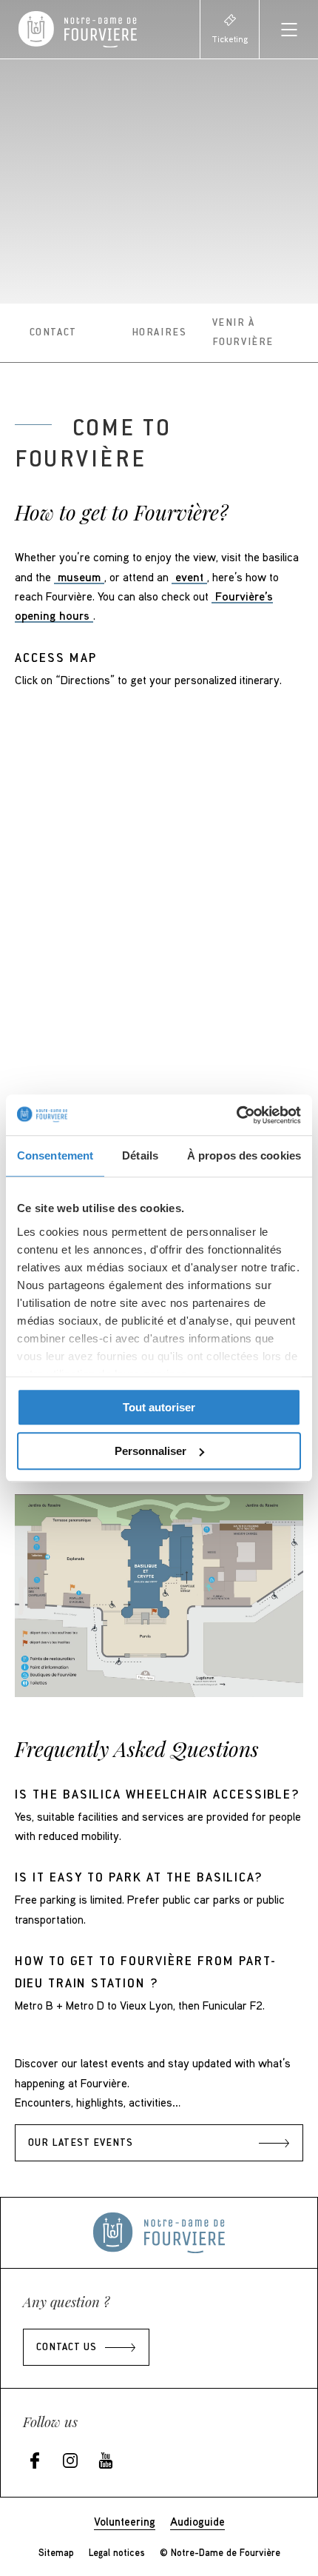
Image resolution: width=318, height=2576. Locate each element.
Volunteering (125, 2521)
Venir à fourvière (243, 333)
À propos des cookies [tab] (244, 1155)
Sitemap (56, 2552)
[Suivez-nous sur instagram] (70, 2462)
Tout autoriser (159, 1407)
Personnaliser (150, 1451)
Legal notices (117, 2552)
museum (79, 577)
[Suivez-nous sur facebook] (35, 2462)
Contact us (67, 2348)
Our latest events (81, 2144)
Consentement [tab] (55, 1155)
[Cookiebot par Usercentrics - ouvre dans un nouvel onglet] (236, 1115)
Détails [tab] (140, 1155)
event (189, 577)
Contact (53, 333)
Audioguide (197, 2521)
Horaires (159, 333)
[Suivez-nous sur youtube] (106, 2462)
